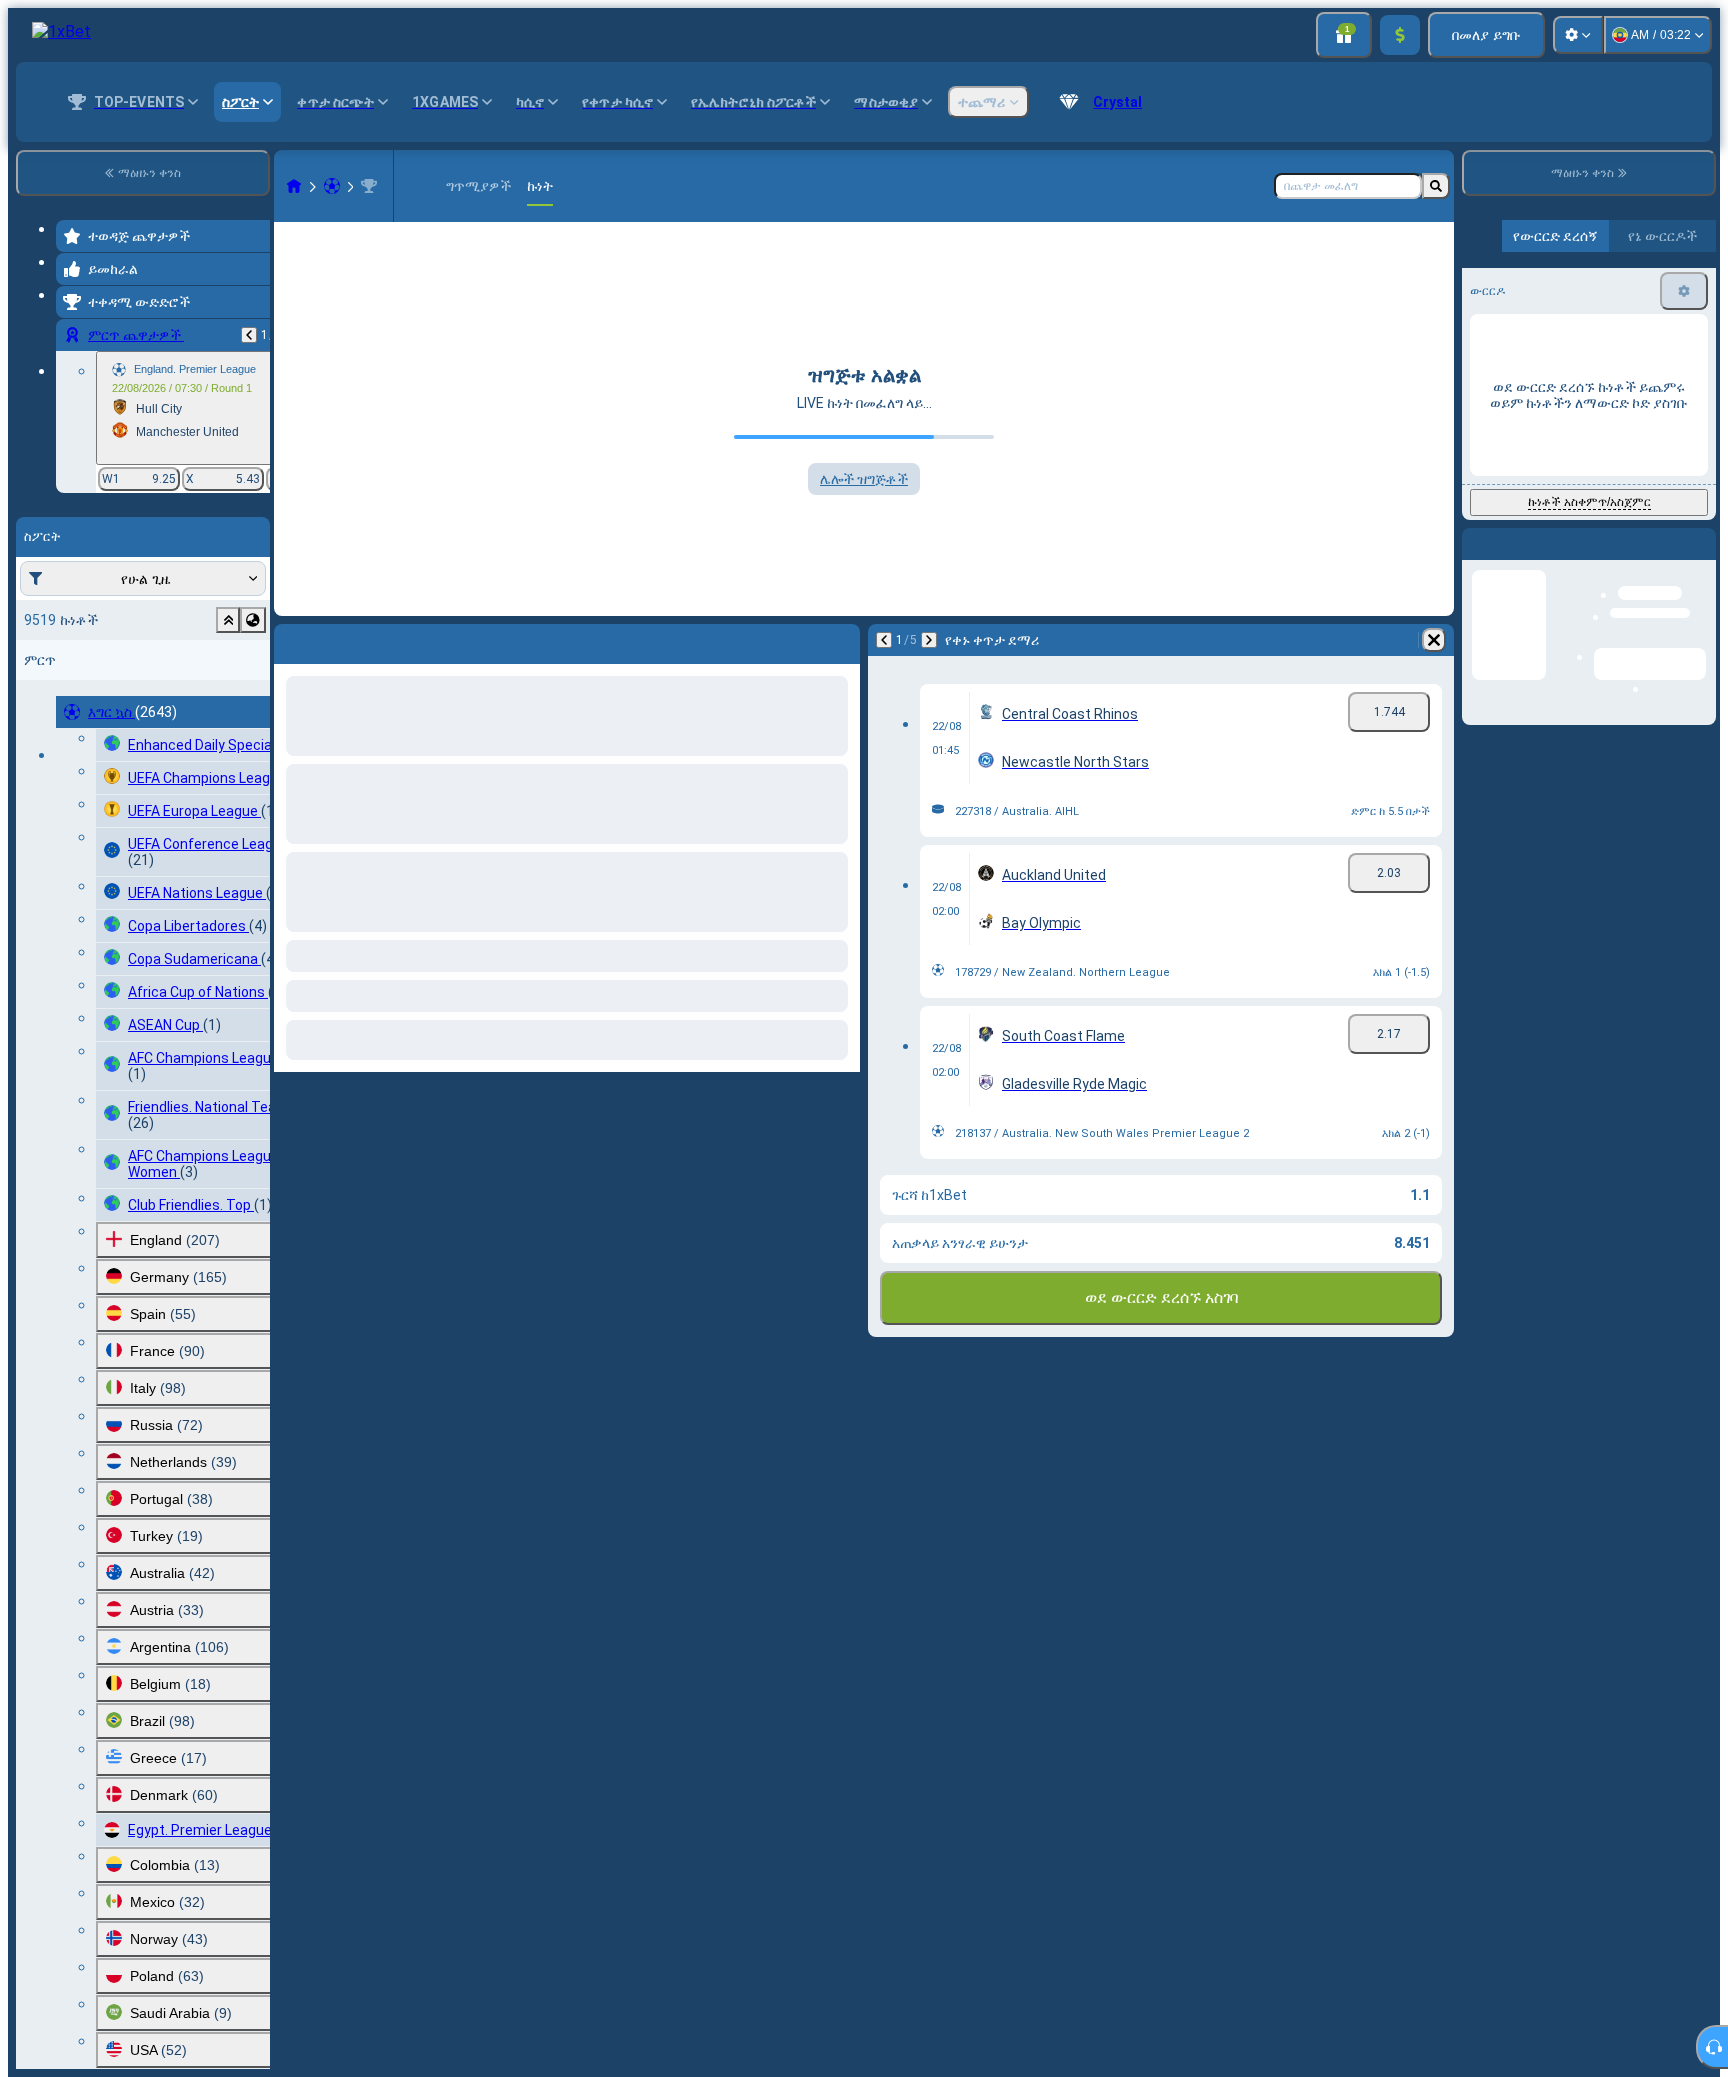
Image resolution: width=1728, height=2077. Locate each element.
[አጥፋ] (1434, 640)
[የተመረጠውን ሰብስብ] (228, 620)
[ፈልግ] (1436, 186)
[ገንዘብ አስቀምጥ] (1400, 35)
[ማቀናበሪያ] (1578, 35)
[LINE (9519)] (294, 186)
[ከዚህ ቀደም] (249, 335)
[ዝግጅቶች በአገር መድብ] (253, 620)
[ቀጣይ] (929, 640)
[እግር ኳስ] (332, 186)
